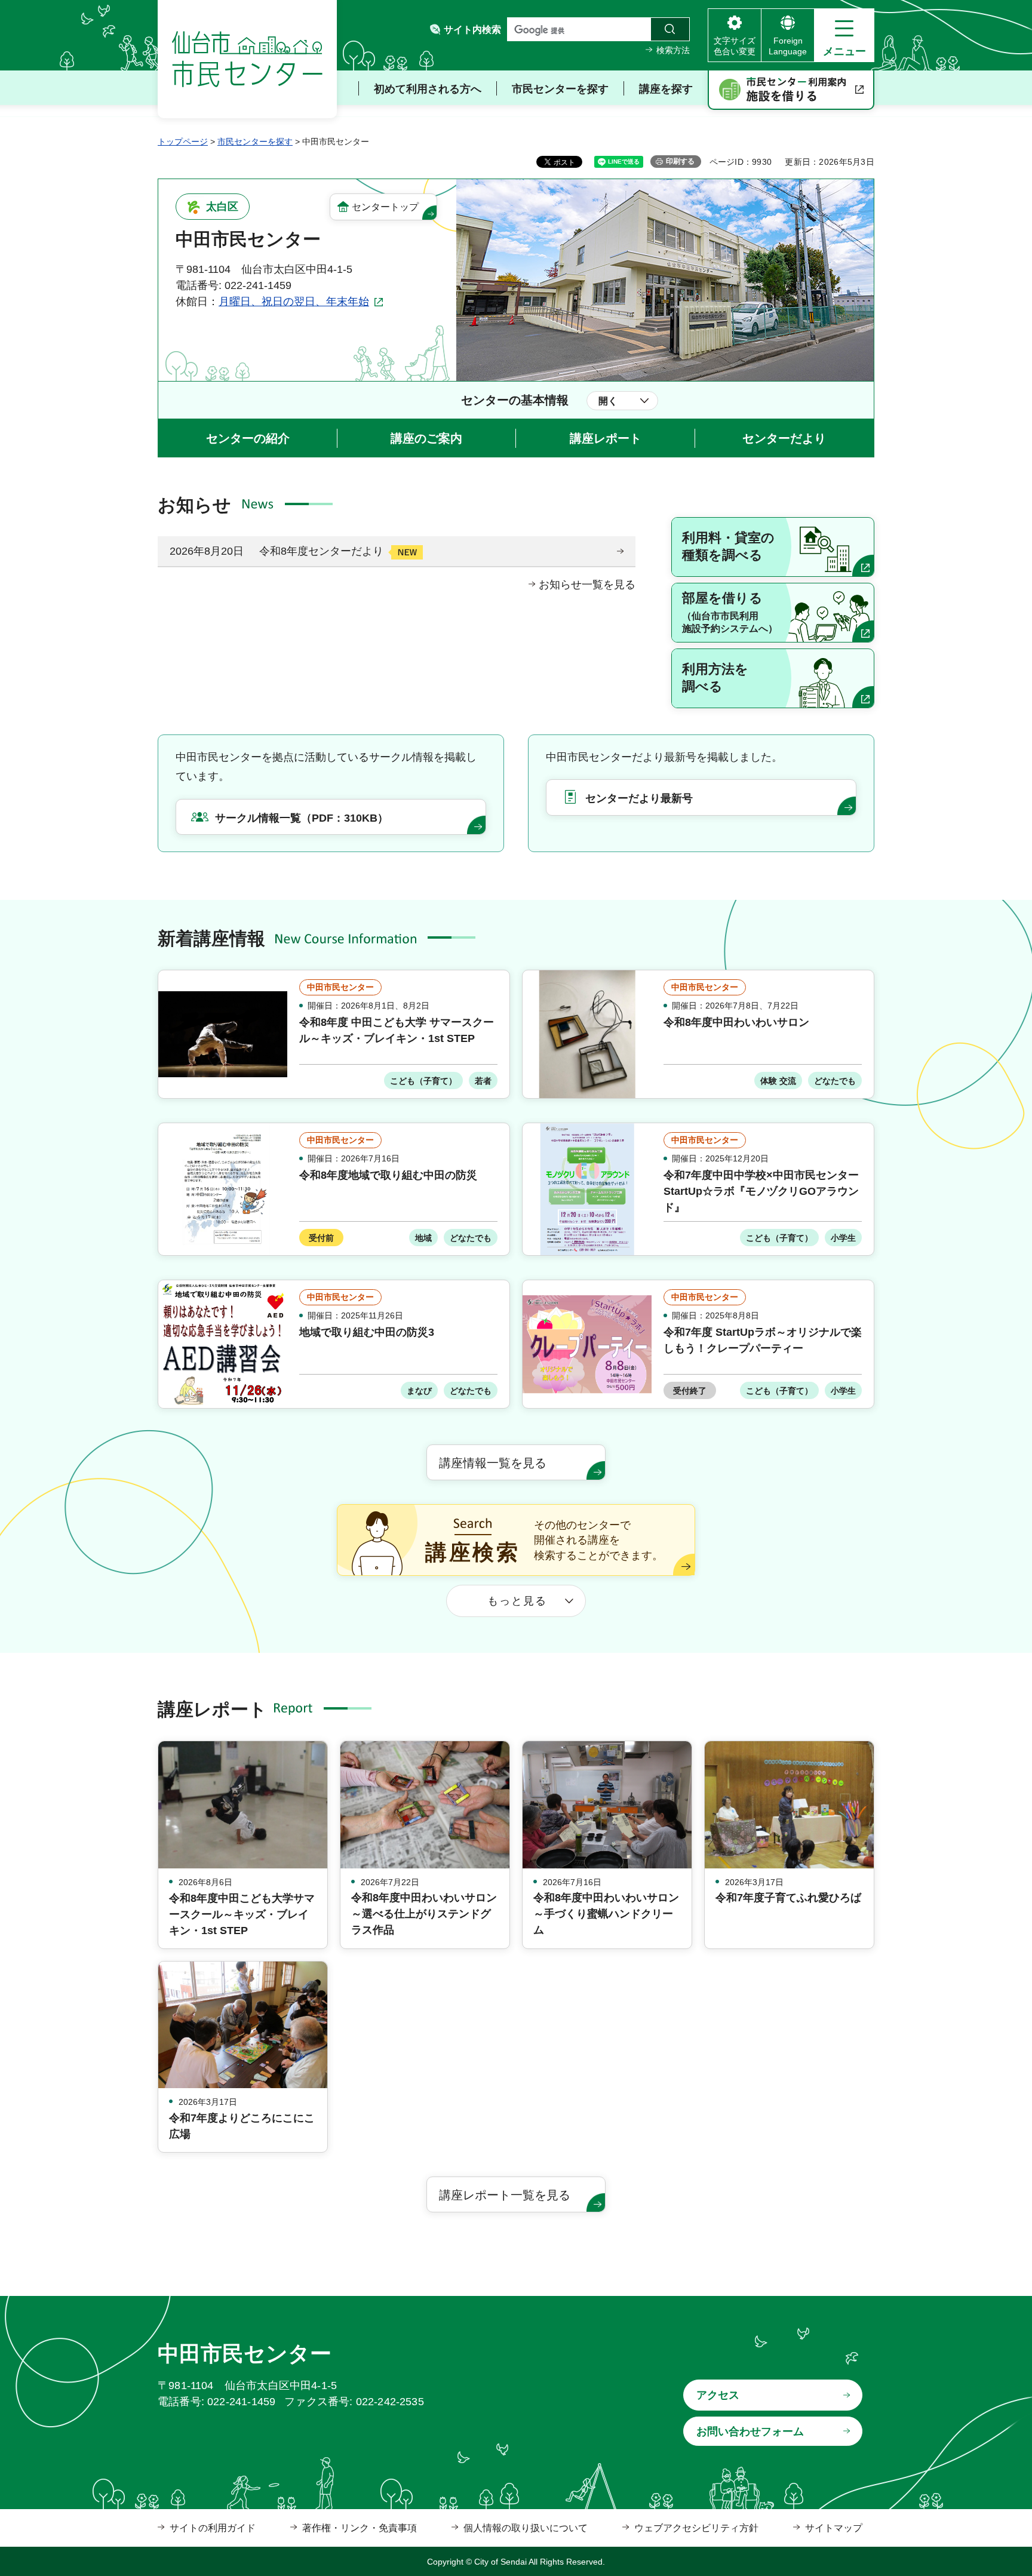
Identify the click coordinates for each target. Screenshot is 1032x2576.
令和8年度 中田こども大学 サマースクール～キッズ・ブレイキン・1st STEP (397, 1030)
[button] (844, 35)
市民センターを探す (255, 142)
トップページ (183, 142)
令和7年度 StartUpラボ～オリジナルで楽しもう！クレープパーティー (763, 1340)
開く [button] (608, 401)
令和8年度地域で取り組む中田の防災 (388, 1175)
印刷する (680, 161)
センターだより (784, 438)
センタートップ (385, 207)
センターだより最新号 (639, 798)
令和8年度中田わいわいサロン (736, 1022)
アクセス (718, 2395)
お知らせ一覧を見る (587, 585)
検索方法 (673, 50)
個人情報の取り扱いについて (526, 2528)
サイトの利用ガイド (213, 2528)
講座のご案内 (426, 438)
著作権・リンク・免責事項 (360, 2528)
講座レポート (606, 438)
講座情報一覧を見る (493, 1463)
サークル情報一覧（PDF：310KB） (302, 818)
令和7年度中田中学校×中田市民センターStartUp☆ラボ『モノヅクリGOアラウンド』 (761, 1191)
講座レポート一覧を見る (505, 2195)
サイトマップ (834, 2528)
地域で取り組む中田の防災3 (367, 1332)
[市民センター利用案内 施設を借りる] (791, 90)
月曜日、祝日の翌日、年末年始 (294, 302)
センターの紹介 (248, 438)
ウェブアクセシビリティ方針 (696, 2528)
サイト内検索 (472, 30)
